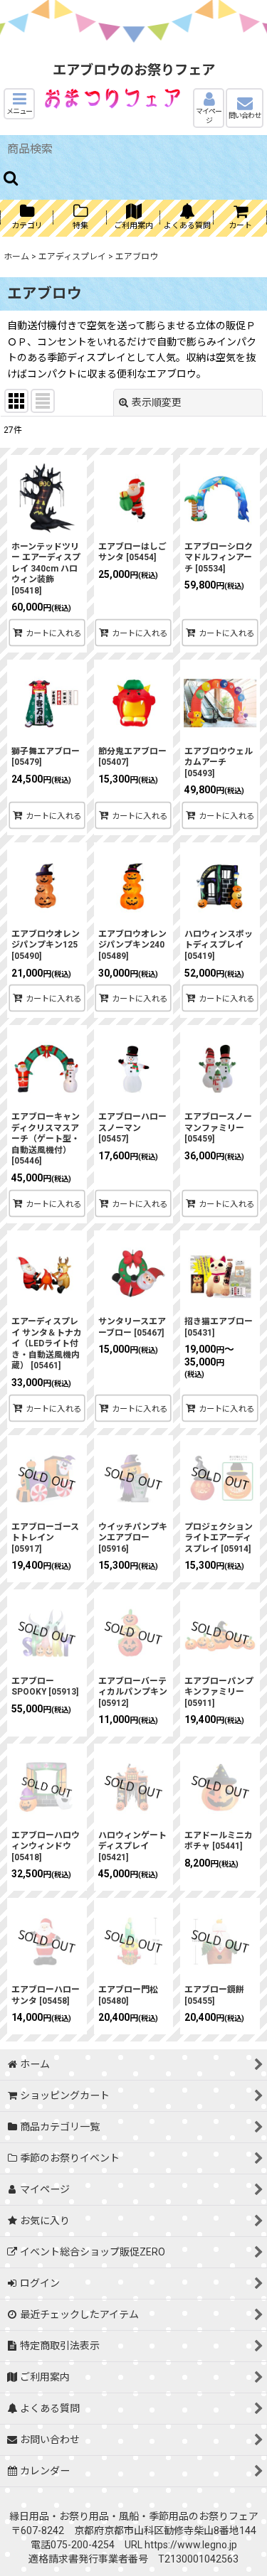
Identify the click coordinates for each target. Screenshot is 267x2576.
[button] (19, 104)
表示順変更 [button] (157, 402)
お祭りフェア (229, 2516)
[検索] (11, 178)
